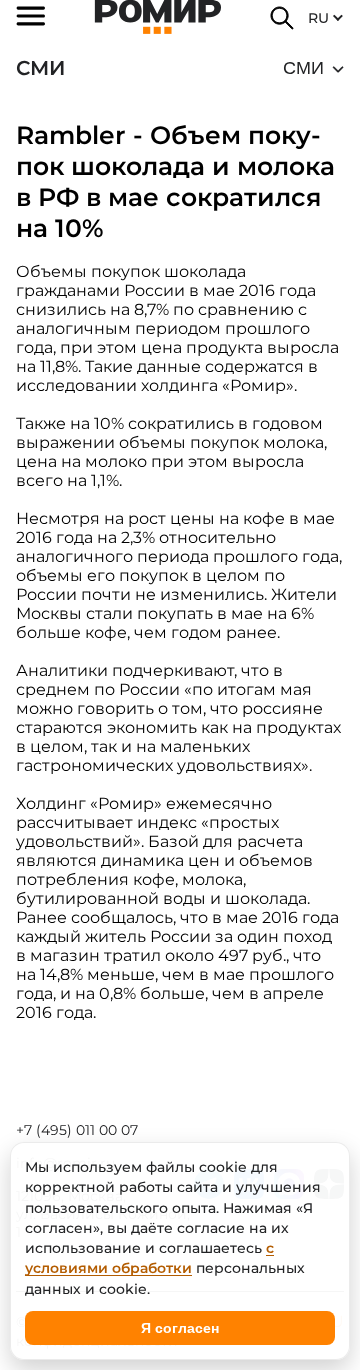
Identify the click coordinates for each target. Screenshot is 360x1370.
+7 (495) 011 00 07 (77, 1130)
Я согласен (180, 1328)
